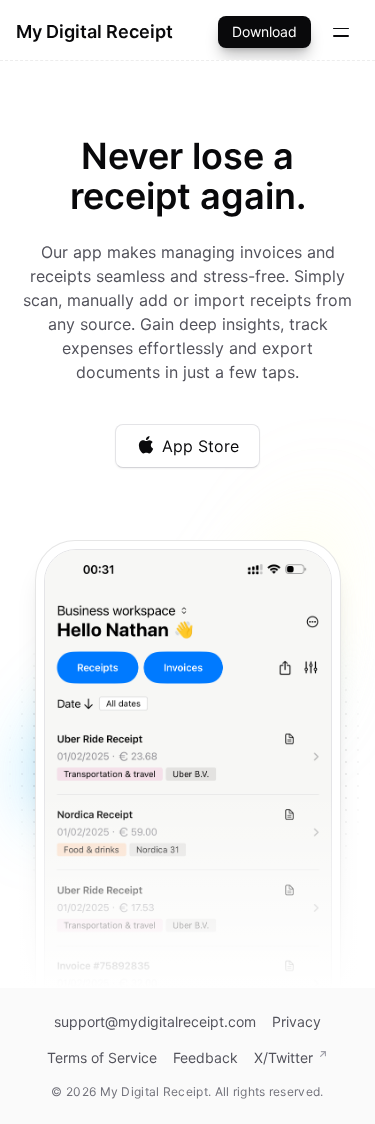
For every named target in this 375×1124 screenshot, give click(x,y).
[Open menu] (341, 32)
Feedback (205, 1057)
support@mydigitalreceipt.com (155, 1021)
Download (264, 31)
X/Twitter (283, 1057)
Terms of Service (102, 1057)
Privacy (296, 1021)
